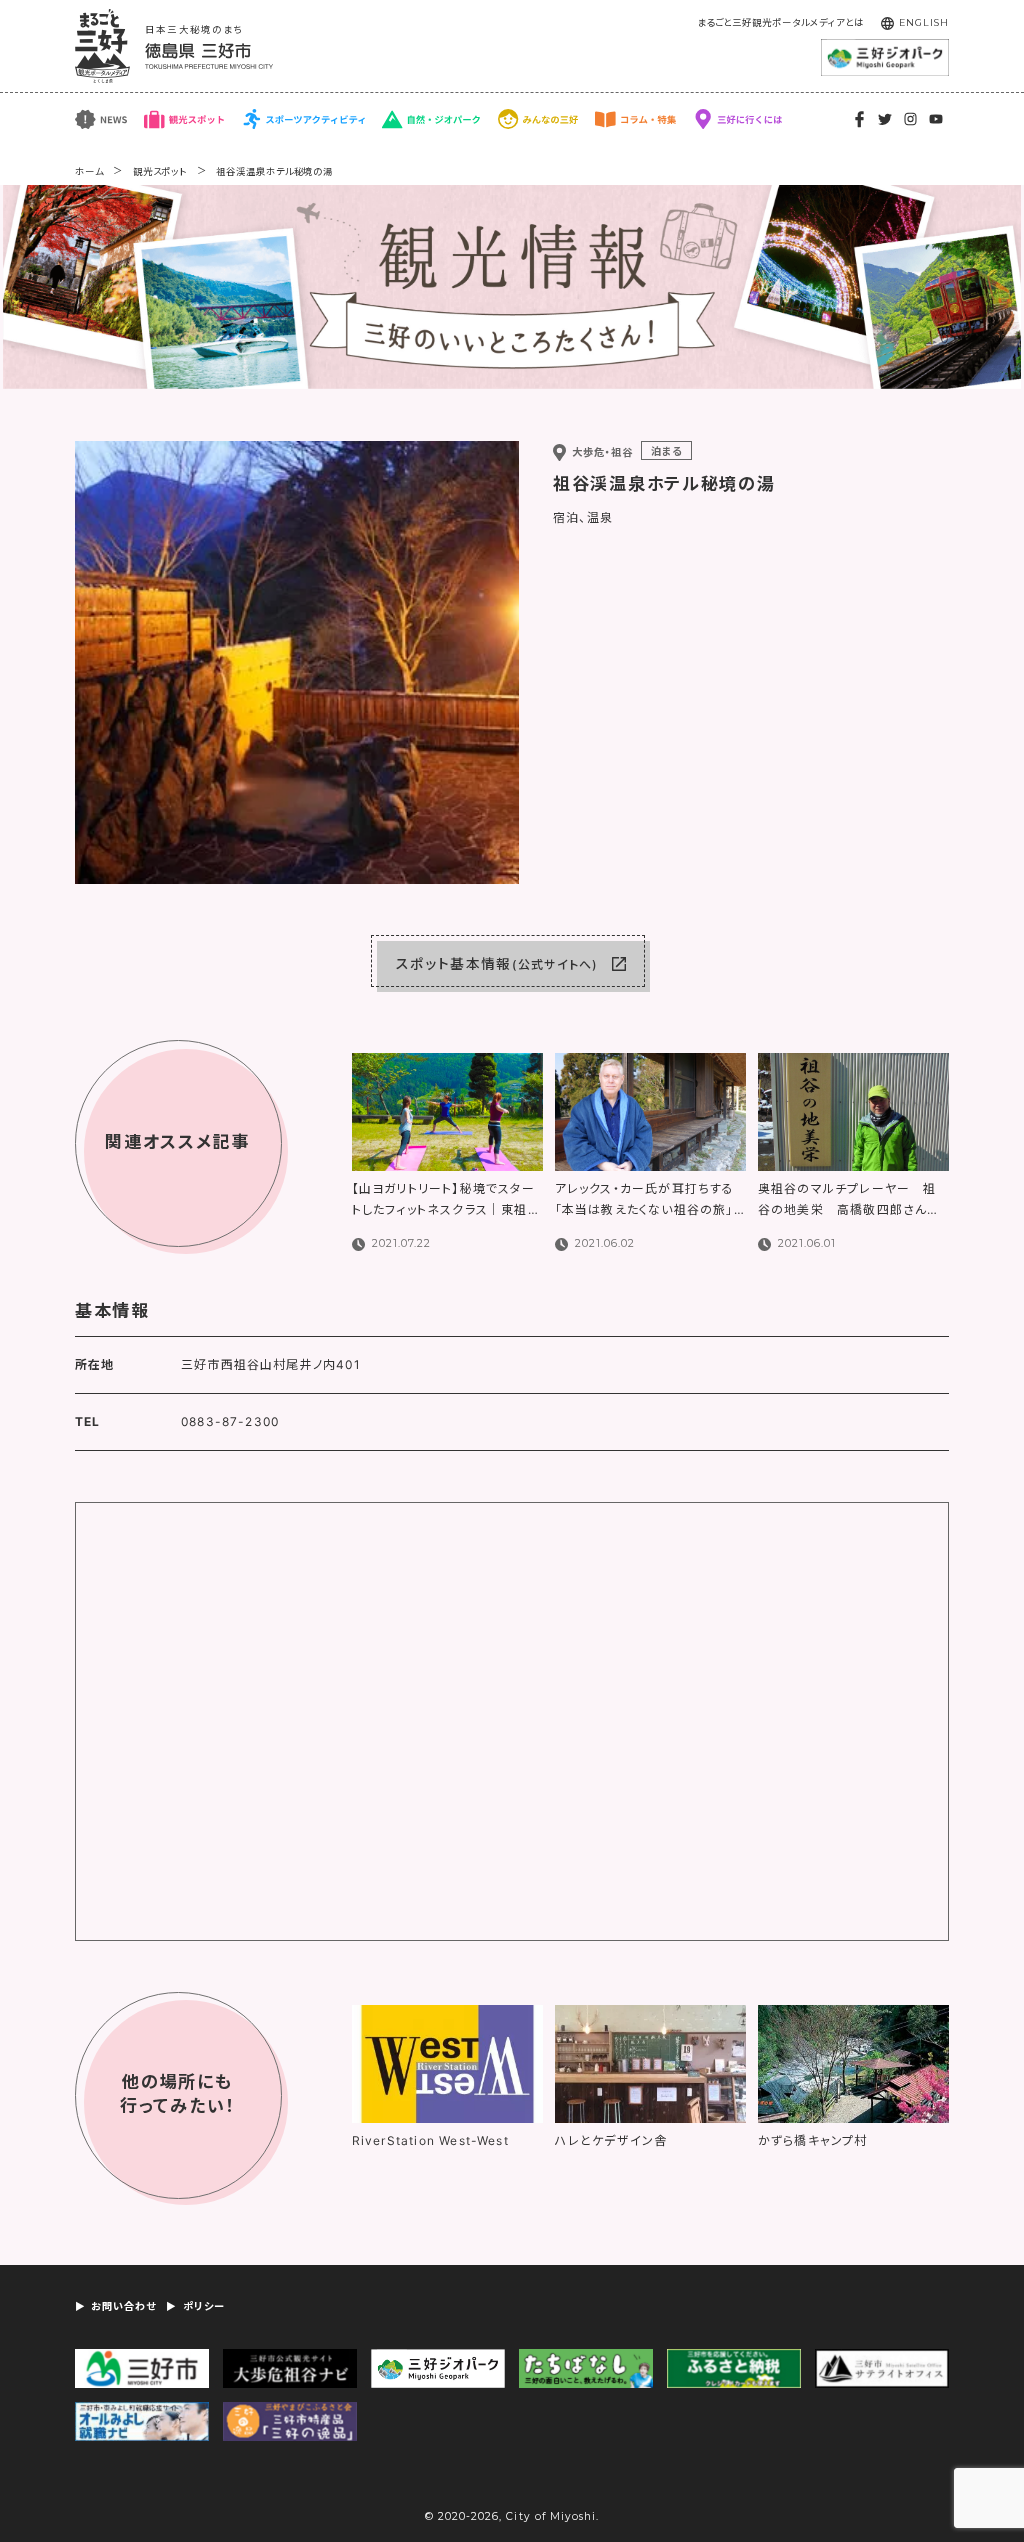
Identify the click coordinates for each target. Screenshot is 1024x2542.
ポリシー (203, 2306)
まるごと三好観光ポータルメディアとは (780, 22)
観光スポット (160, 171)
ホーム (89, 171)
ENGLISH (924, 22)
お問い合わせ (123, 2306)
